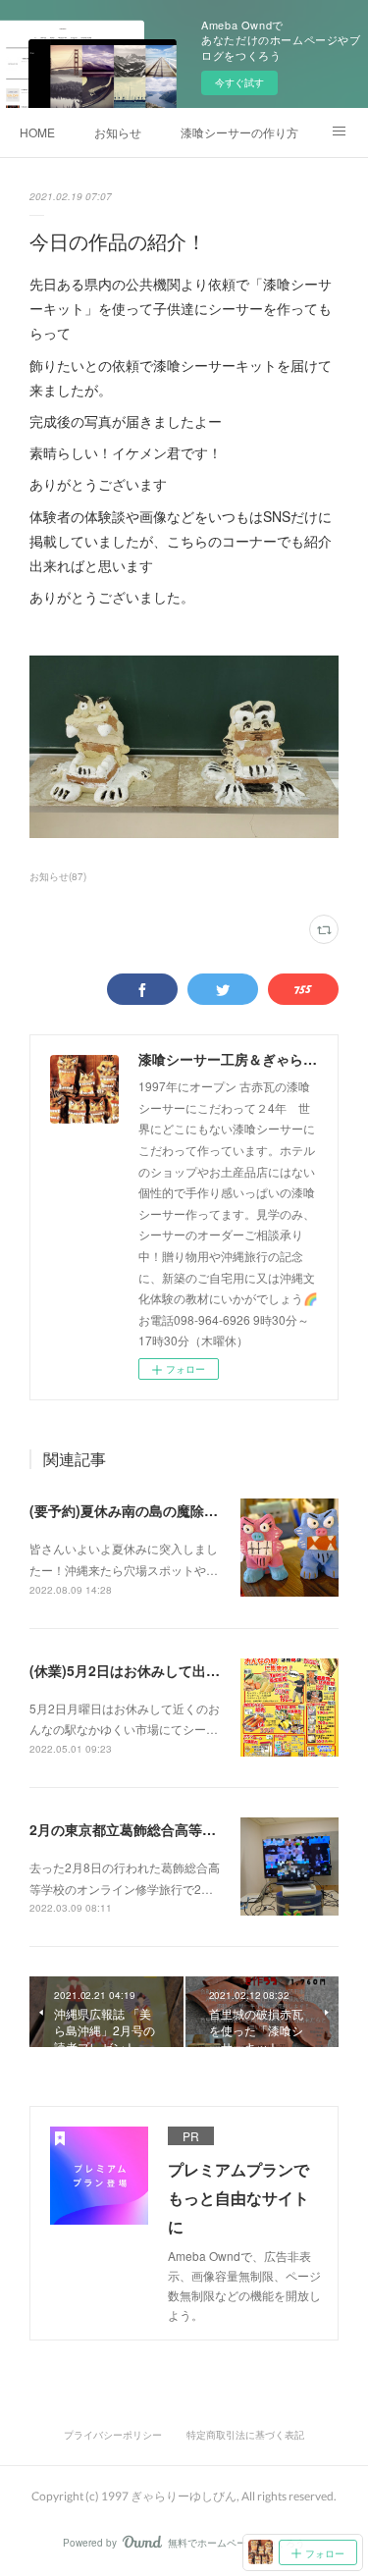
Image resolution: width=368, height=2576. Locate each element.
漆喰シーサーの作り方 (239, 132)
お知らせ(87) (58, 876)
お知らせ (118, 132)
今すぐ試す (239, 82)
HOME (37, 132)
